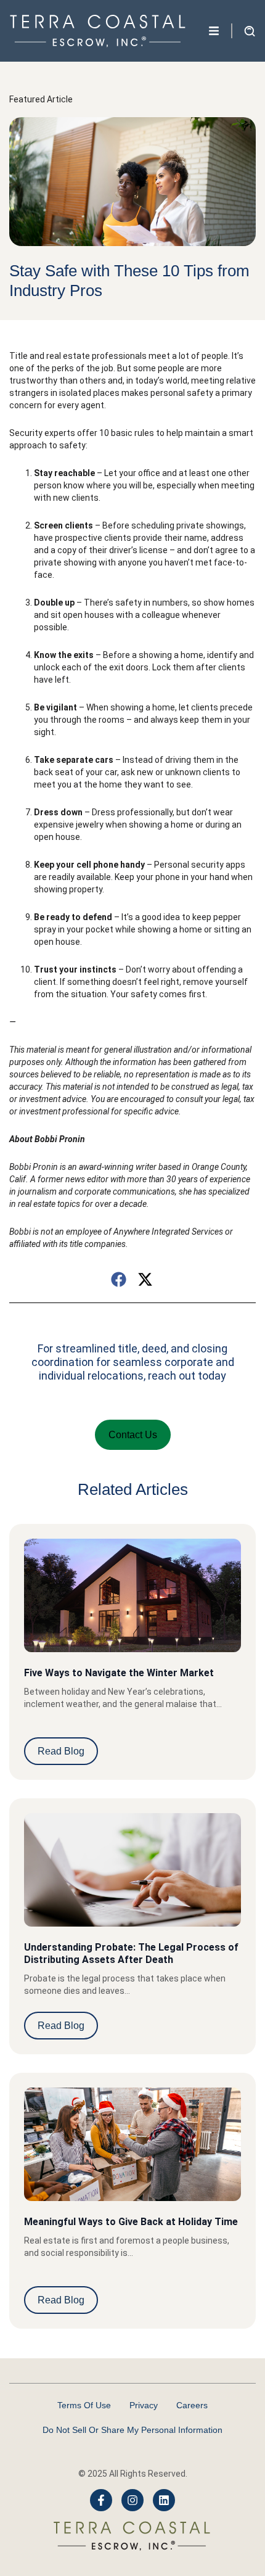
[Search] (204, 80)
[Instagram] (132, 2500)
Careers (192, 2405)
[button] (119, 1279)
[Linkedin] (164, 2500)
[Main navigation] (214, 31)
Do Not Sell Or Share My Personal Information (132, 2430)
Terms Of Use (84, 2405)
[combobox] (97, 80)
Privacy (144, 2405)
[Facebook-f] (101, 2500)
